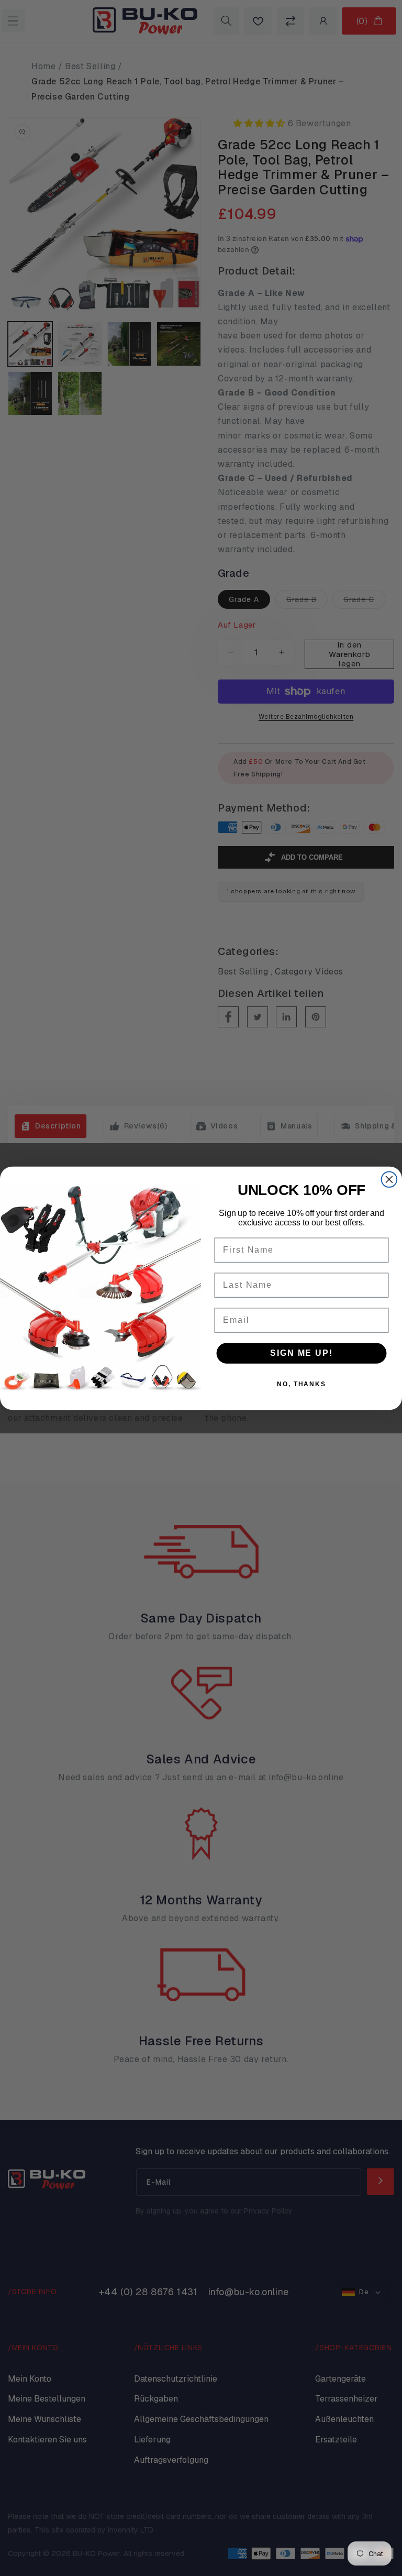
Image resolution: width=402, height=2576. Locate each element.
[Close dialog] (389, 1179)
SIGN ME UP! (301, 1353)
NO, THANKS (301, 1384)
